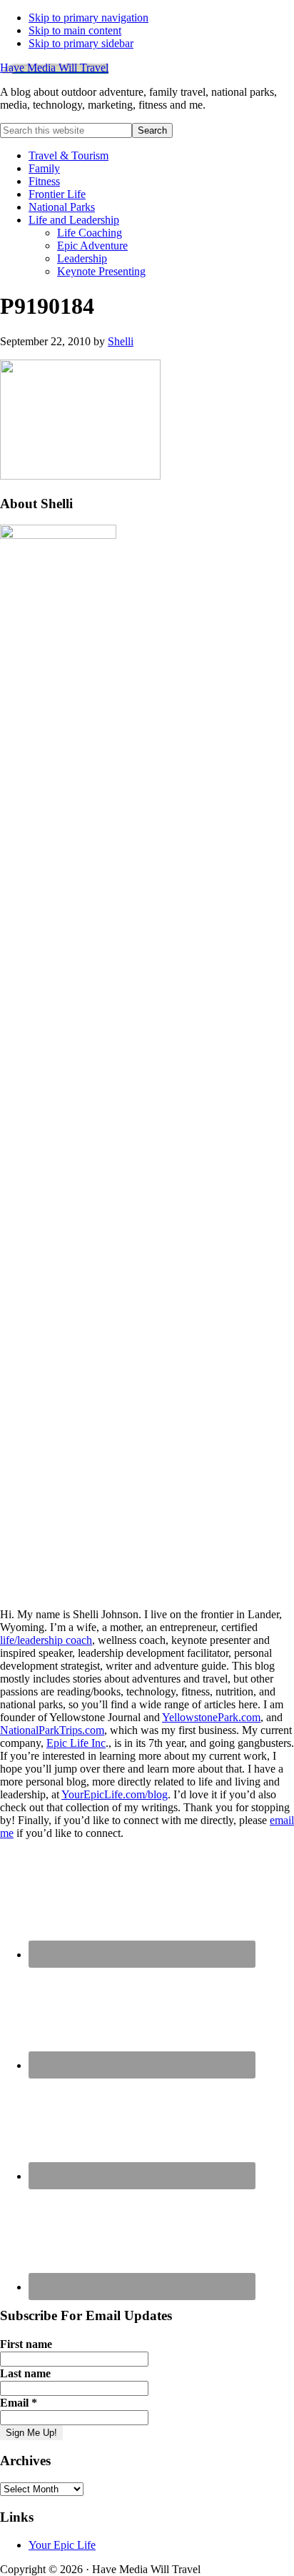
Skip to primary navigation (88, 18)
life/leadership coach (46, 1640)
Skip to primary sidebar (81, 43)
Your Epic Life (62, 2545)
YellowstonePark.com (211, 1717)
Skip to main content (75, 30)
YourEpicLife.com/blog (115, 1794)
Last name (25, 2373)
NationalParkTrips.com (52, 1730)
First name (26, 2344)
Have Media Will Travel (54, 68)
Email (19, 2403)
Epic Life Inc (76, 1743)
